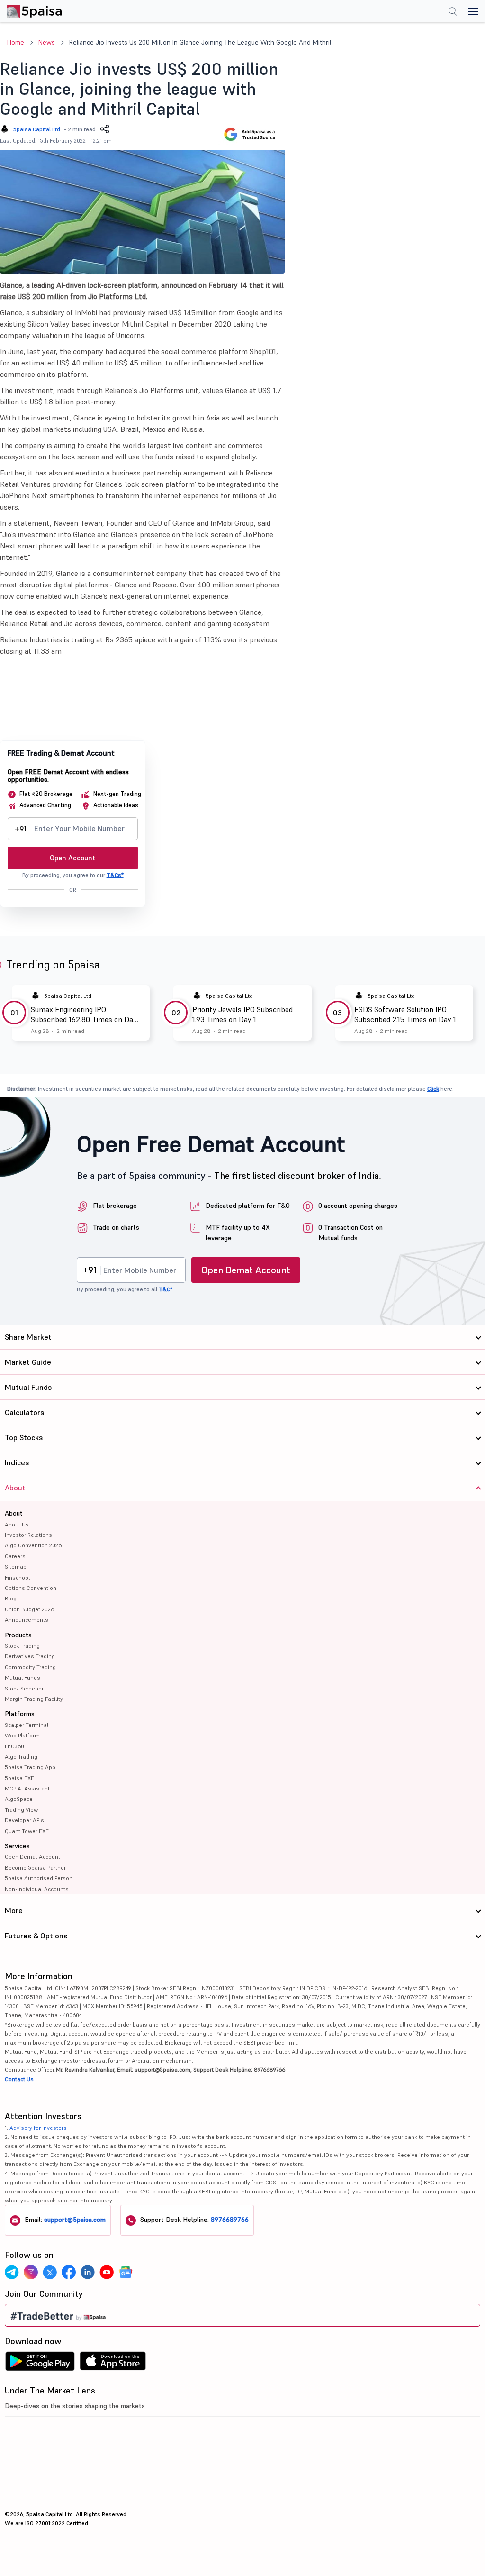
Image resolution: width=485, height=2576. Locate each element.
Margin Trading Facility (34, 1699)
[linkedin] (88, 2272)
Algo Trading (21, 1757)
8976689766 (230, 2220)
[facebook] (69, 2272)
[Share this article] (105, 129)
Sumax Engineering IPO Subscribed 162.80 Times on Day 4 (84, 1014)
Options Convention (31, 1588)
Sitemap (16, 1567)
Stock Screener (24, 1688)
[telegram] (12, 2272)
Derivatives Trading (30, 1656)
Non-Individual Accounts (37, 1889)
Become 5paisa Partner (35, 1868)
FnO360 (14, 1746)
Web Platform (22, 1735)
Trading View (21, 1810)
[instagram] (31, 2272)
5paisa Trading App (30, 1767)
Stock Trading (22, 1646)
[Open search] (453, 12)
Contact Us (19, 2079)
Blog (11, 1598)
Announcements (27, 1620)
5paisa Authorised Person (39, 1878)
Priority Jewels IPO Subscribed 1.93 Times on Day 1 (242, 1014)
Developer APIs (24, 1820)
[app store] (113, 2364)
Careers (15, 1556)
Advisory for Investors (38, 2128)
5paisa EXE (19, 1778)
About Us (17, 1524)
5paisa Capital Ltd (37, 129)
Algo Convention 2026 (33, 1545)
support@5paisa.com (75, 2220)
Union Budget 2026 (29, 1609)
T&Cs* (115, 875)
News (47, 42)
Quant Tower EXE (27, 1831)
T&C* (166, 1289)
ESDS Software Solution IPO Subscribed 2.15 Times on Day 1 (405, 1014)
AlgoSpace (19, 1799)
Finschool (17, 1577)
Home (16, 42)
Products (18, 1635)
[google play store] (40, 2364)
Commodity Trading (30, 1667)
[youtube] (107, 2272)
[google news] (126, 2272)
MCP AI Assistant (27, 1788)
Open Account (73, 858)
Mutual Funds (22, 1677)
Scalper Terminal (27, 1725)
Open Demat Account (246, 1270)
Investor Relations (28, 1535)
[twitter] (50, 2272)
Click (433, 1089)
